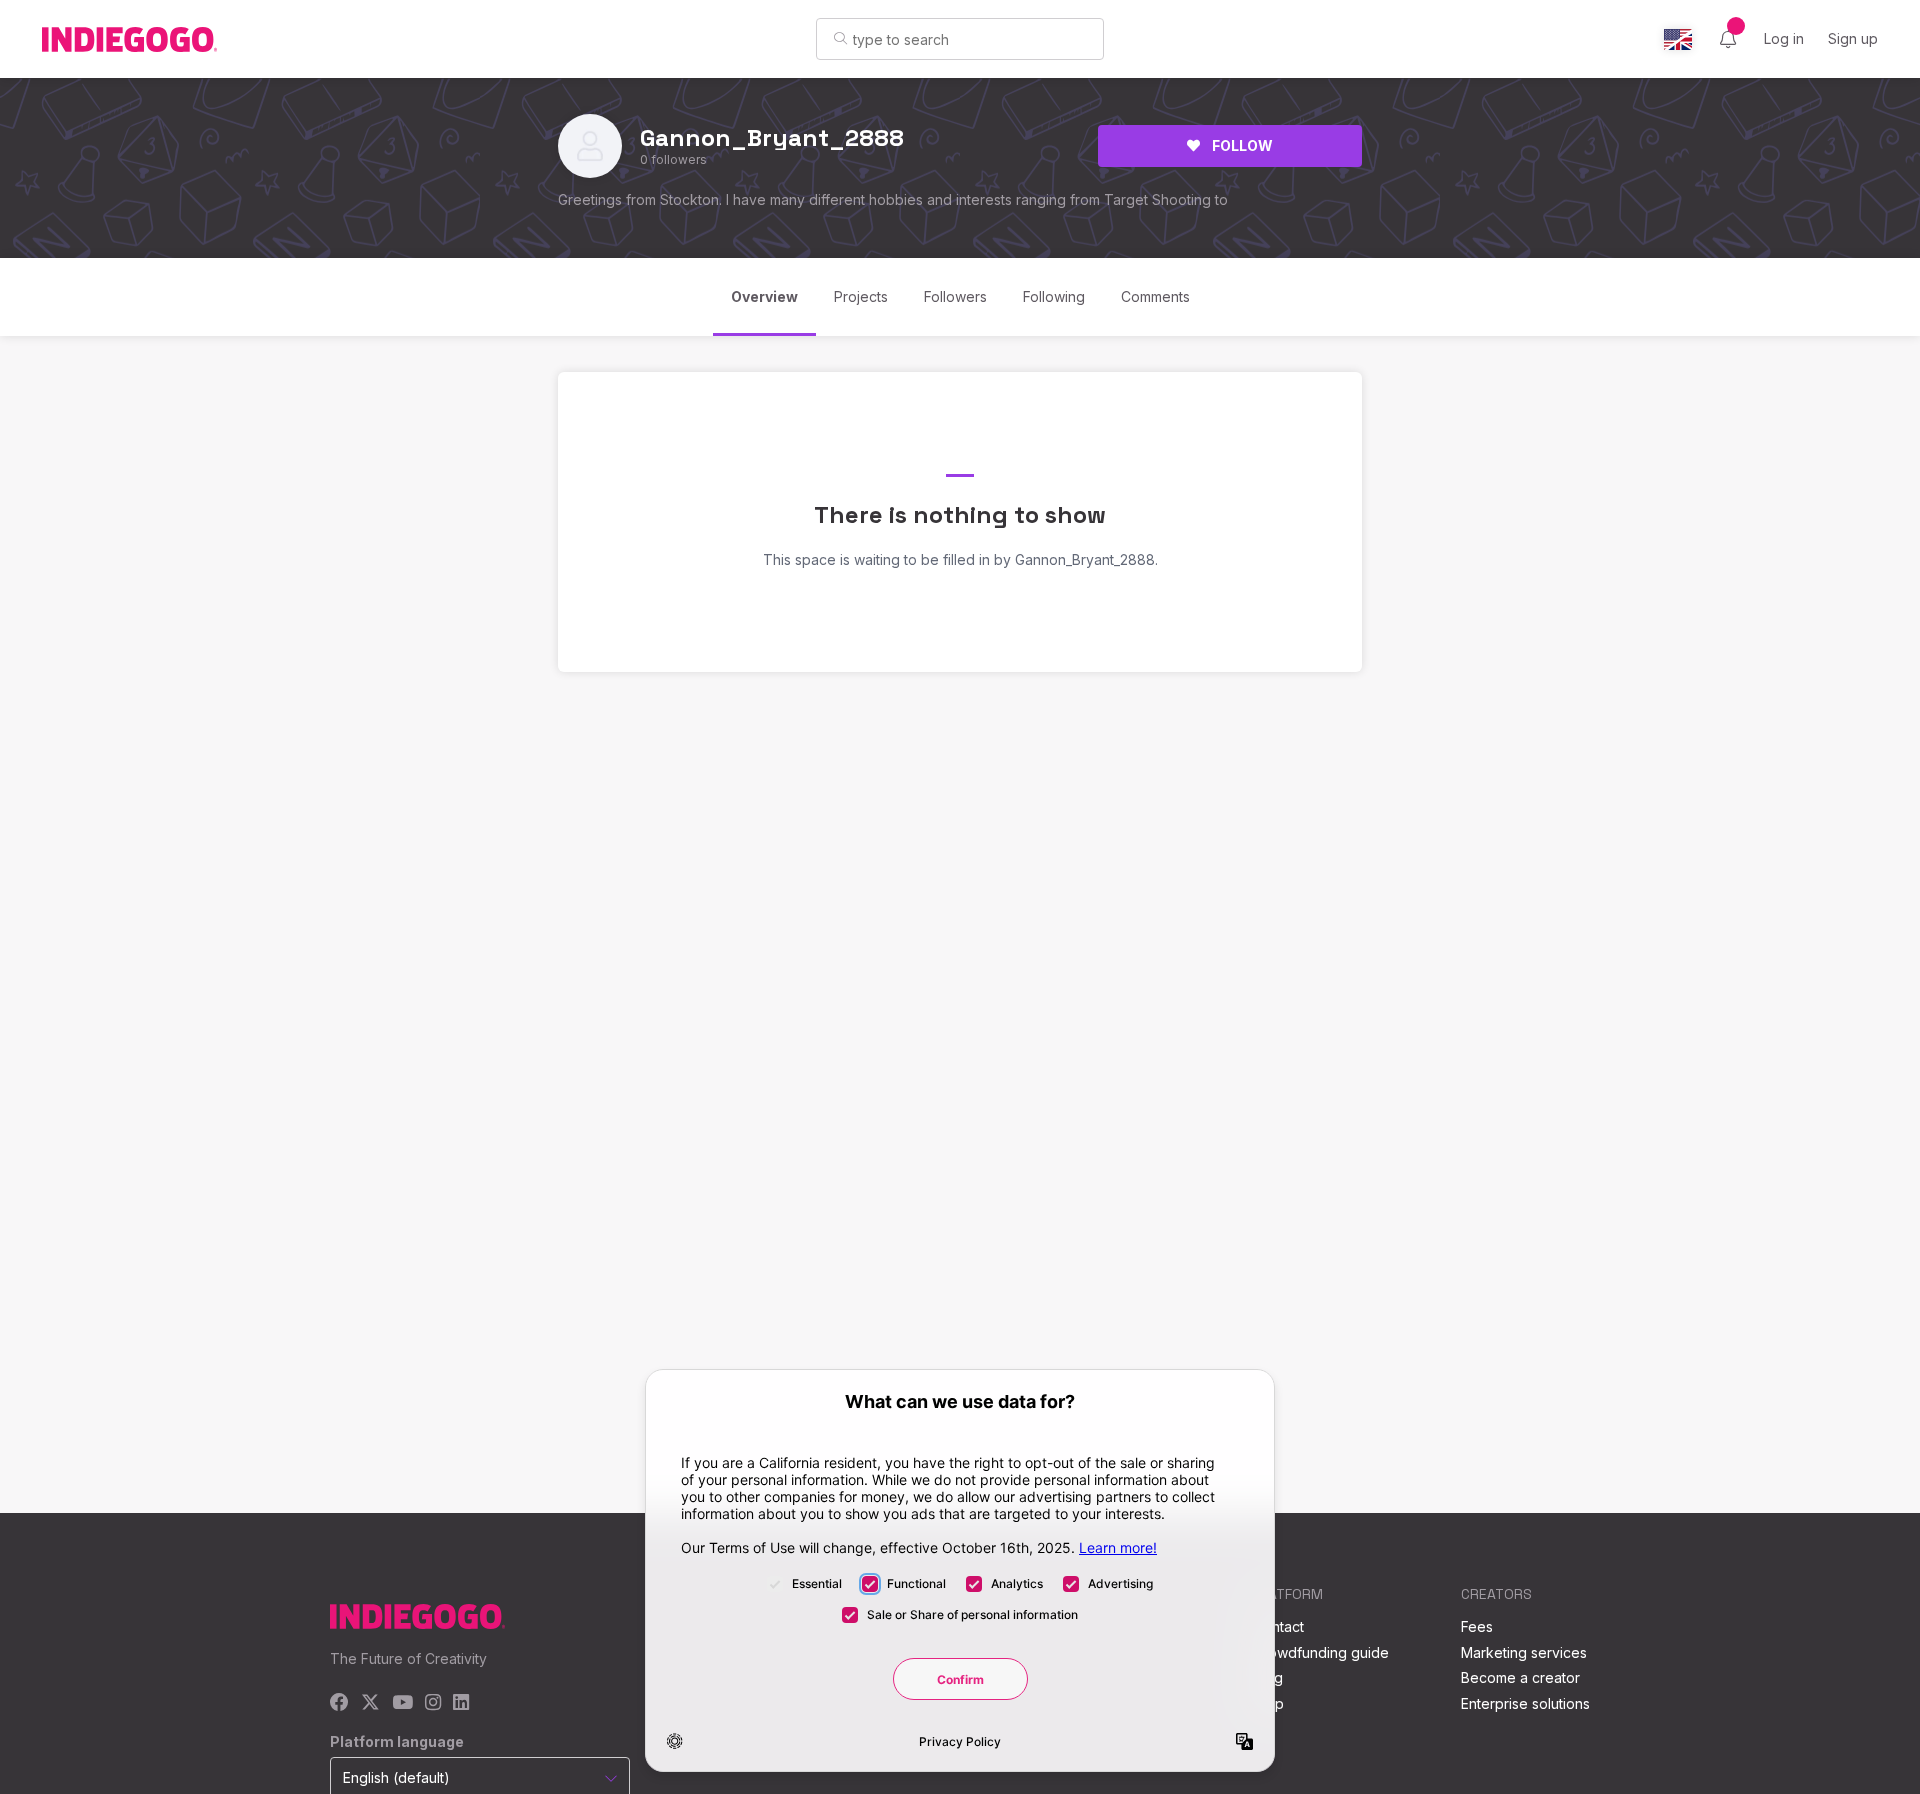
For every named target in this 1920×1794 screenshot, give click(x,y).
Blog (1268, 1677)
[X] (370, 1703)
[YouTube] (402, 1703)
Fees (1477, 1626)
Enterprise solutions (1525, 1703)
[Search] (840, 38)
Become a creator (1520, 1677)
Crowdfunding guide (1321, 1652)
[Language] (1678, 39)
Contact (1278, 1626)
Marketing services (1524, 1652)
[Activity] (1728, 39)
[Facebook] (339, 1703)
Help (1268, 1703)
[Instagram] (433, 1703)
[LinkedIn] (461, 1703)
